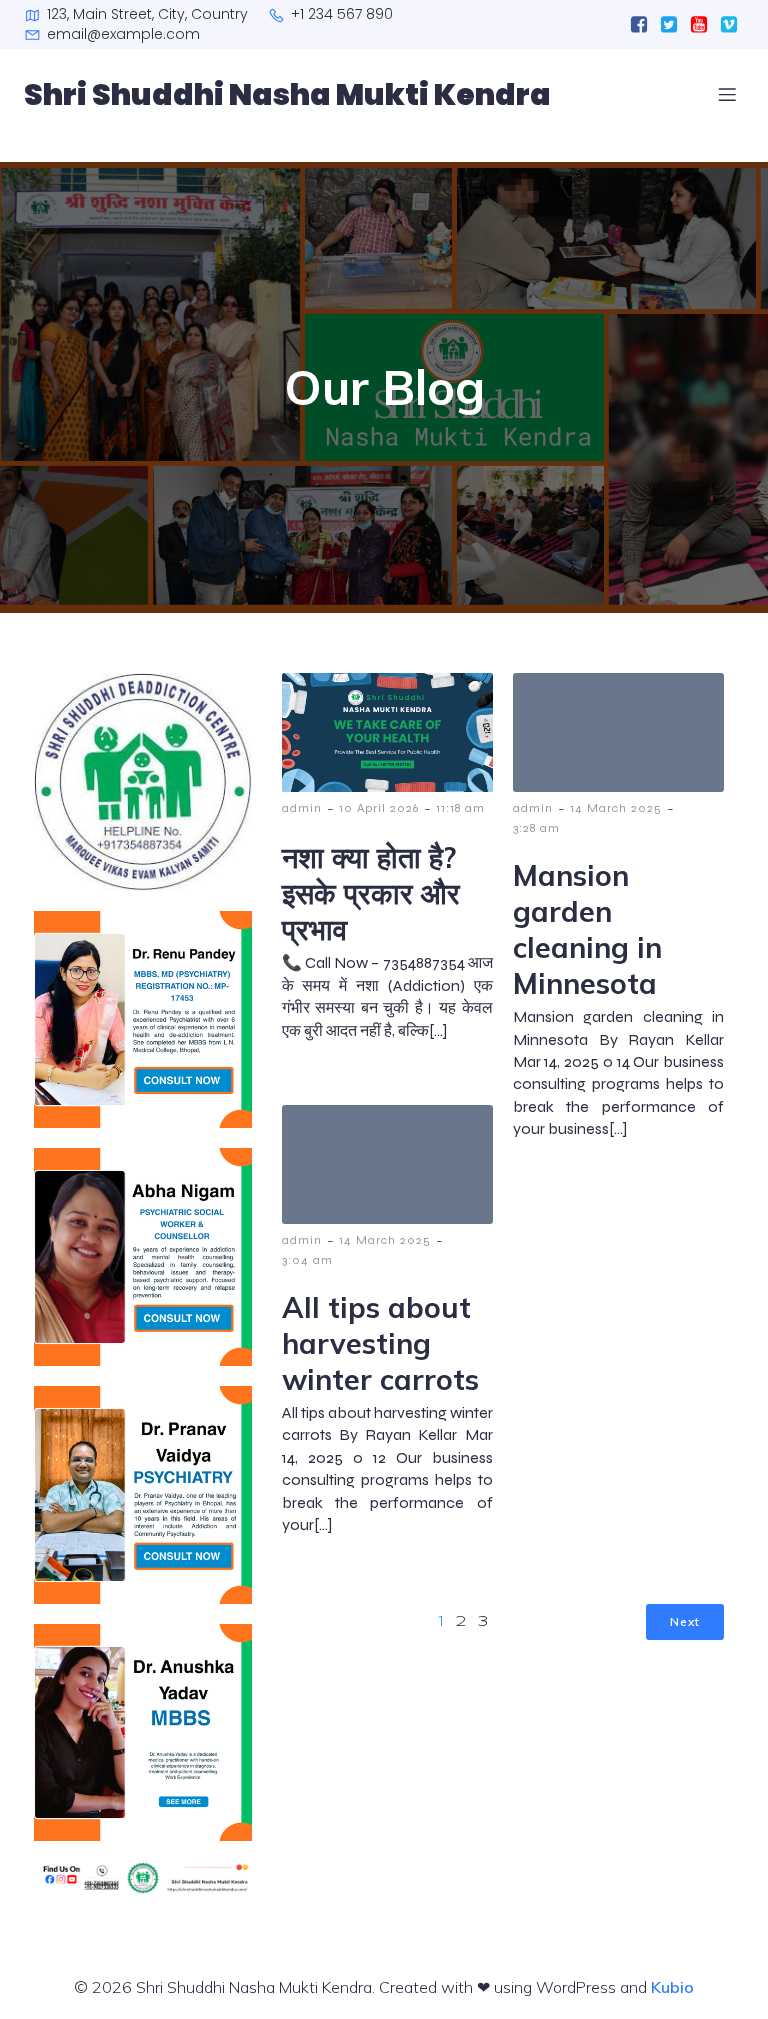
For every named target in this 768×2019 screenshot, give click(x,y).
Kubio (672, 1987)
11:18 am (460, 808)
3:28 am (536, 828)
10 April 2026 (379, 808)
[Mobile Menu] (727, 94)
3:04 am (307, 1260)
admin (302, 808)
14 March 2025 (616, 808)
